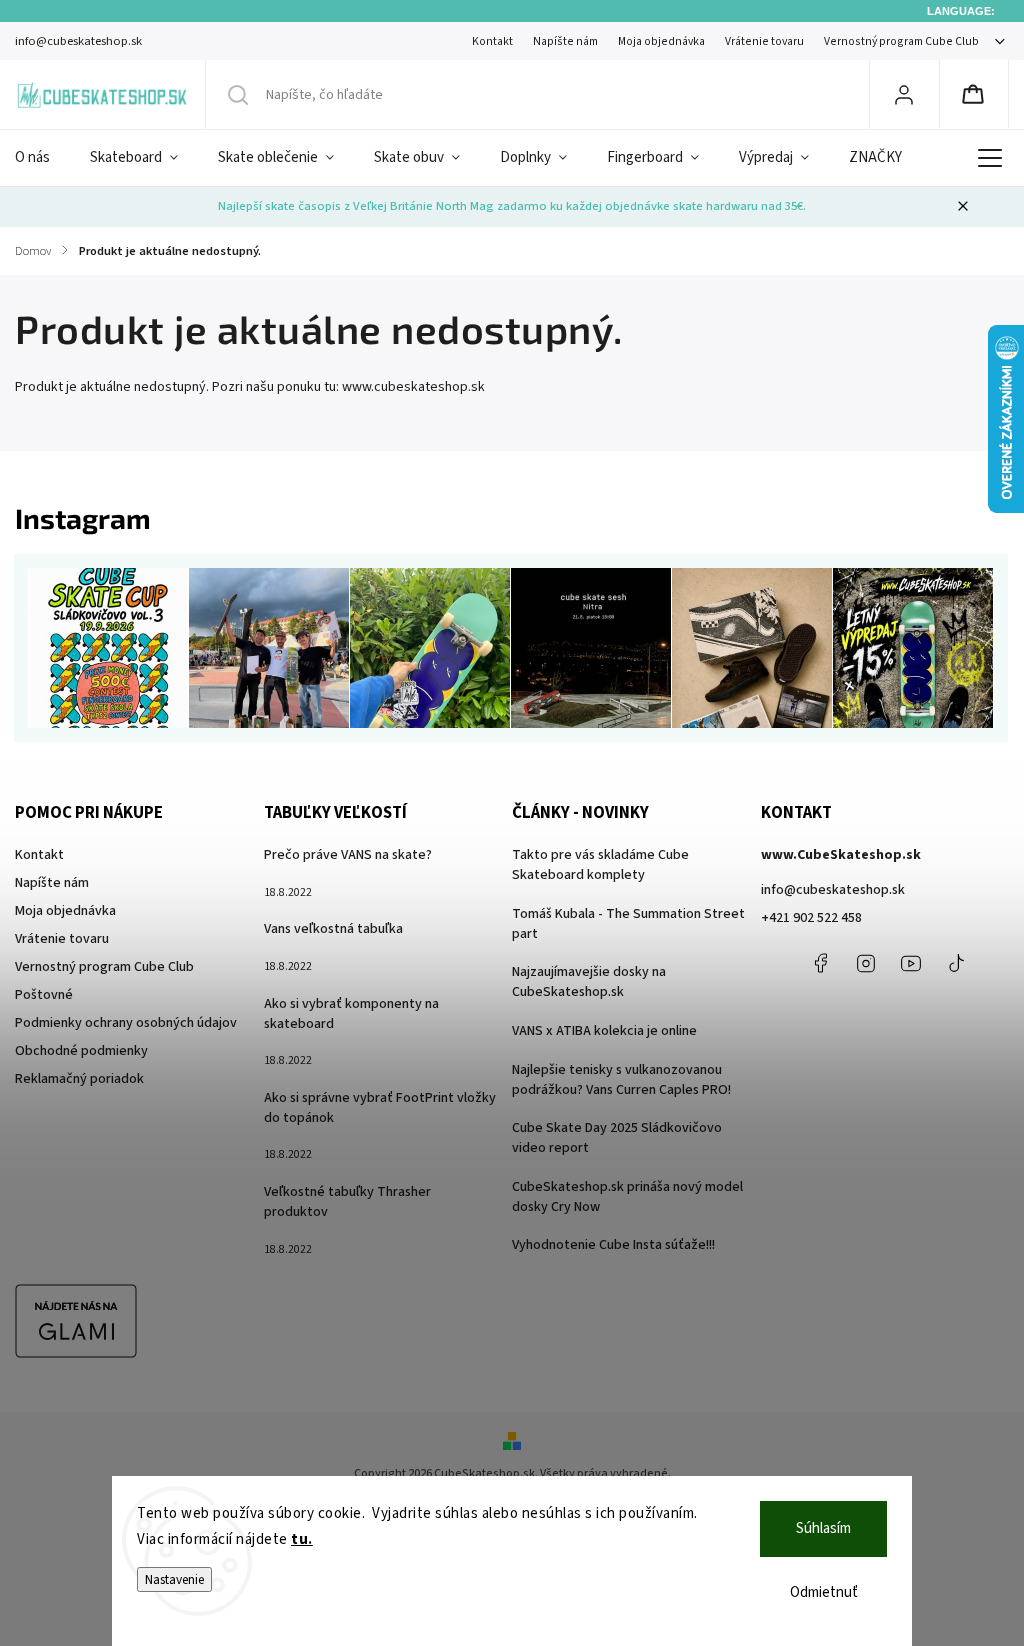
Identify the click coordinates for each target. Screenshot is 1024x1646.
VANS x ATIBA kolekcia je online (604, 1031)
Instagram (866, 963)
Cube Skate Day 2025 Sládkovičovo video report (617, 1138)
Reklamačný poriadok (79, 1079)
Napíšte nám (565, 41)
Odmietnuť (824, 1592)
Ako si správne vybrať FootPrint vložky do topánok (380, 1108)
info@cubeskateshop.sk (833, 890)
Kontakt (492, 41)
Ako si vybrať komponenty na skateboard (351, 1014)
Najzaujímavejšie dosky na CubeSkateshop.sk (589, 982)
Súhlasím (823, 1528)
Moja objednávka (661, 41)
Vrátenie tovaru (764, 41)
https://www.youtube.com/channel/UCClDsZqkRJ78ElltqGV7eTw (911, 963)
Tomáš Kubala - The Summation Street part (628, 924)
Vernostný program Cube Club (901, 41)
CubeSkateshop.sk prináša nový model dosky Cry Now (627, 1197)
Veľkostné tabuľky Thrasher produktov (347, 1202)
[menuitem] (42, 158)
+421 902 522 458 (811, 918)
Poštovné (44, 995)
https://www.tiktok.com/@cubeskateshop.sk (956, 963)
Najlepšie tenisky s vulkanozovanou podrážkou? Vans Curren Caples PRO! (621, 1080)
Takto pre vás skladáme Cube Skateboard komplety (600, 865)
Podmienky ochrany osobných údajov (126, 1023)
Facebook (821, 963)
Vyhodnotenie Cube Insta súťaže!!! (613, 1245)
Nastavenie (174, 1579)
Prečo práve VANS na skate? (348, 855)
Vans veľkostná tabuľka (333, 929)
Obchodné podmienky (81, 1051)
